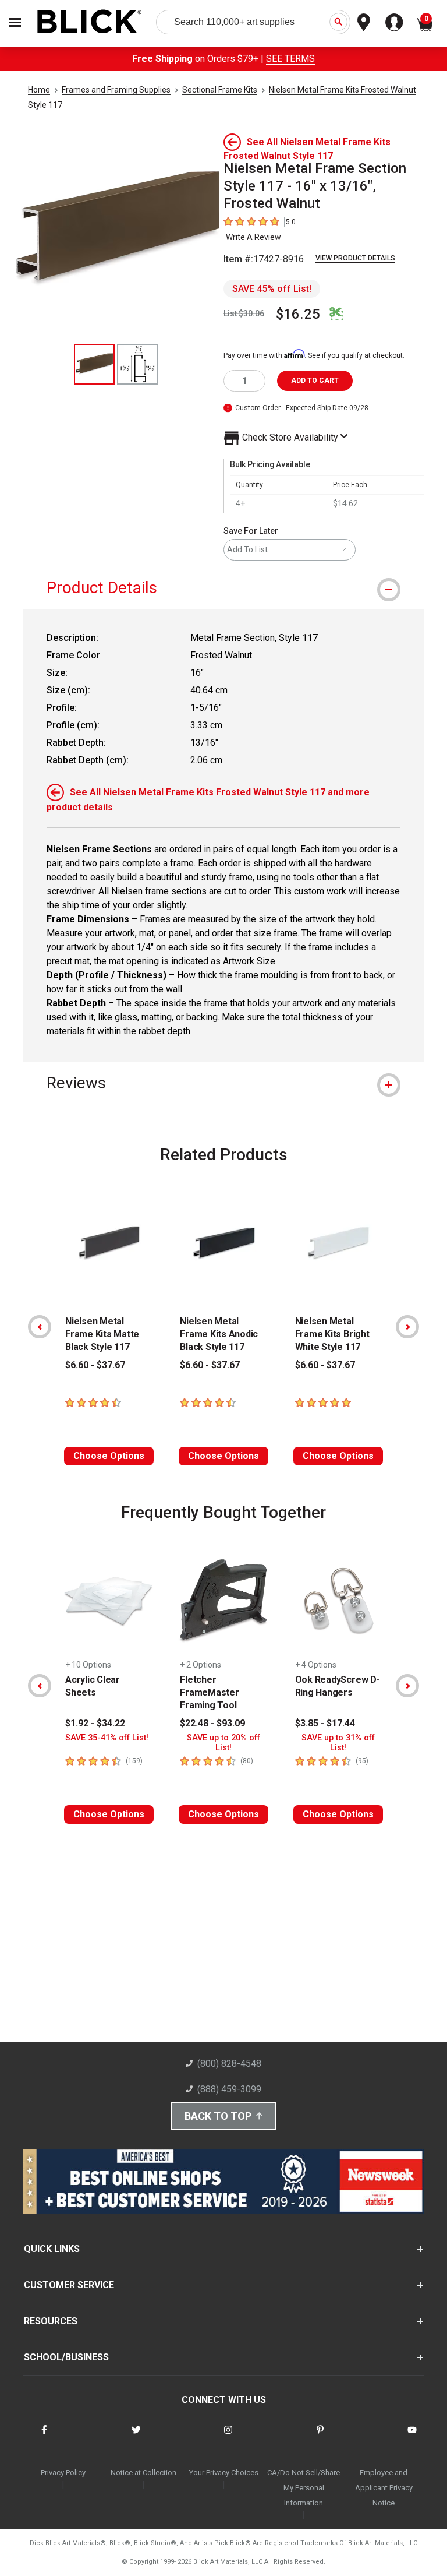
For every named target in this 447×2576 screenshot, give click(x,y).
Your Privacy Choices (224, 2473)
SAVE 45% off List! (272, 289)
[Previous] (40, 1327)
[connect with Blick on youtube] (412, 2437)
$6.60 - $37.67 (95, 1365)
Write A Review (253, 237)
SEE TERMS (290, 59)
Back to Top (218, 2116)
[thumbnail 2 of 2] (137, 364)
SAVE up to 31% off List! (338, 1743)
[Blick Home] (90, 22)
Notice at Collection (143, 2473)
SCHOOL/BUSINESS (66, 2357)
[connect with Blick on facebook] (44, 2437)
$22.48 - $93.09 (212, 1723)
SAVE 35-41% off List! (107, 1738)
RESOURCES (51, 2321)
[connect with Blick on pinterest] (320, 2437)
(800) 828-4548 (229, 2064)
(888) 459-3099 (229, 2089)
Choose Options (109, 1456)
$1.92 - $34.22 (95, 1723)
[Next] (407, 1327)
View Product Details (355, 258)
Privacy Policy (63, 2473)
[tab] (223, 588)
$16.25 (298, 314)
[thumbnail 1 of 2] (94, 364)
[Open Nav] (15, 22)
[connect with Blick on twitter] (136, 2437)
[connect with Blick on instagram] (228, 2437)
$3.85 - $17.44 (325, 1723)
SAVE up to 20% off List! (223, 1743)
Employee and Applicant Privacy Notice (384, 2488)
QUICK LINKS (52, 2249)
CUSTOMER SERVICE (69, 2285)
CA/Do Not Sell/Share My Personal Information (304, 2488)
